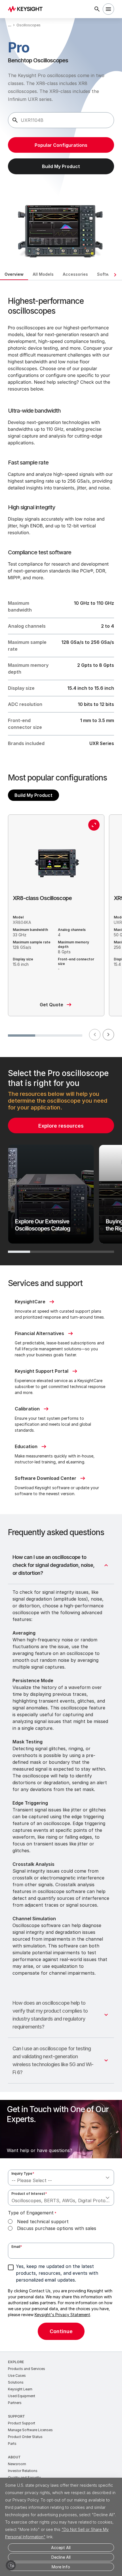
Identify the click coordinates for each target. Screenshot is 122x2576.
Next (108, 1035)
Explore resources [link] (61, 1126)
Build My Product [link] (61, 166)
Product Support (22, 2423)
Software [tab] (107, 274)
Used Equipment (22, 2396)
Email (17, 2247)
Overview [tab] (14, 274)
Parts (12, 2444)
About (14, 2457)
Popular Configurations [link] (61, 145)
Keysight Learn (20, 2389)
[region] (61, 1161)
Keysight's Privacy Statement (62, 2315)
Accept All (61, 2548)
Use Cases (17, 2376)
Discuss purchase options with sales (57, 2228)
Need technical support (43, 2221)
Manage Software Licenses (30, 2430)
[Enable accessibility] (11, 2565)
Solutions (16, 2382)
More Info (61, 2567)
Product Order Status (25, 2437)
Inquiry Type (23, 2173)
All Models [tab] (43, 274)
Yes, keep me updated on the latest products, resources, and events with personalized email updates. (57, 2273)
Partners (15, 2403)
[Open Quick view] (94, 825)
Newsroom (17, 2464)
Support (16, 2416)
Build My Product (33, 795)
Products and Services (27, 2369)
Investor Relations (23, 2471)
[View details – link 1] (27, 9)
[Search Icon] (97, 9)
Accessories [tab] (75, 274)
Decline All (61, 2557)
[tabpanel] (61, 1316)
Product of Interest (29, 2194)
